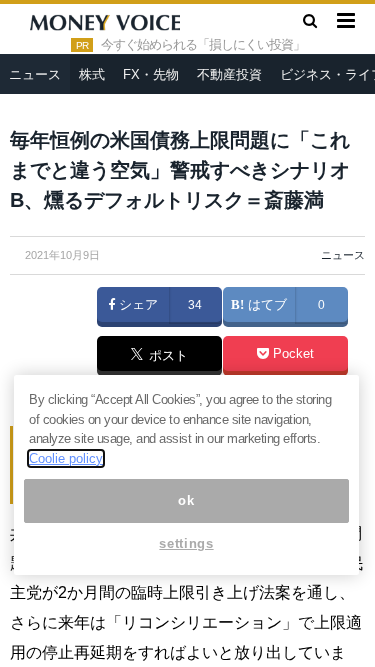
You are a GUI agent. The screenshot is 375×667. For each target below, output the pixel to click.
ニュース (35, 74)
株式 (92, 74)
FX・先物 (151, 74)
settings (186, 543)
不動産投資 (229, 74)
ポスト (166, 357)
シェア (136, 305)
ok (186, 500)
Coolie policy (66, 458)
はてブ (265, 305)
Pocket (291, 354)
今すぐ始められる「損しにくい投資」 (203, 45)
